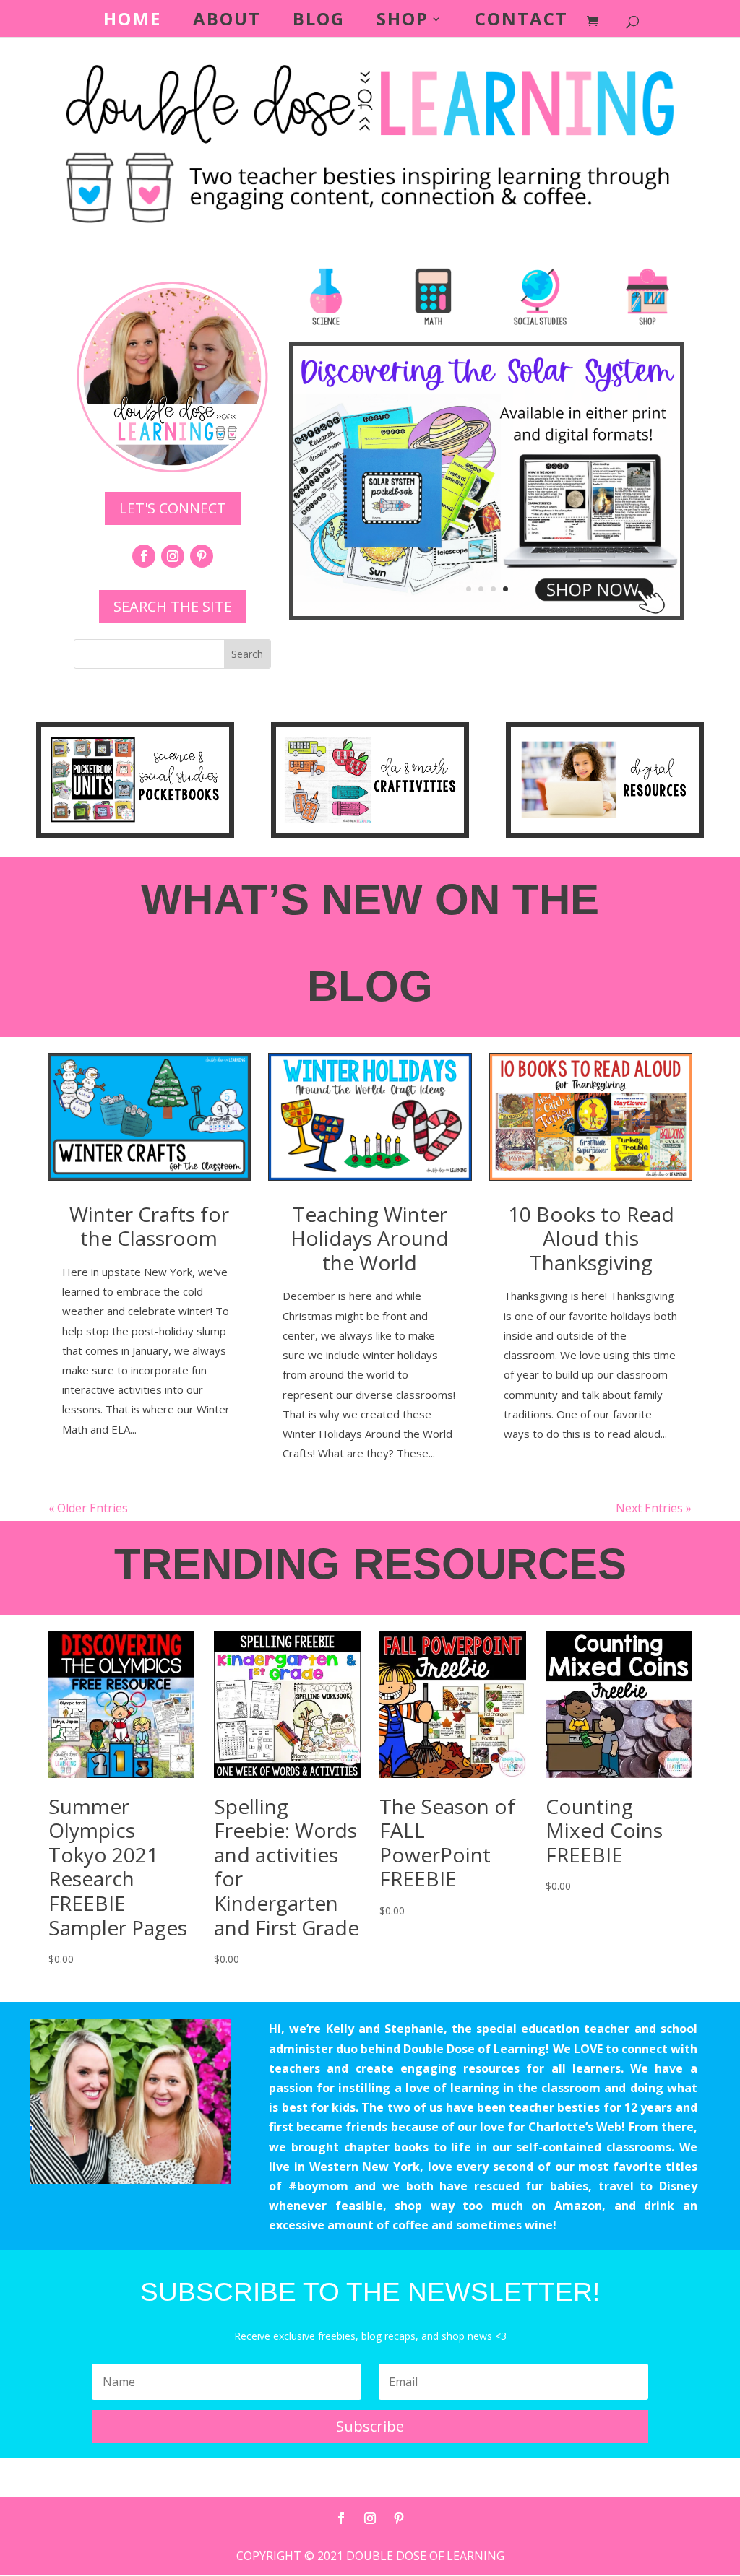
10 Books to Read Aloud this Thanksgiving (591, 1238)
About (227, 22)
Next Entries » (654, 1508)
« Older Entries (88, 1508)
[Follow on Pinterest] (202, 556)
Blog (319, 22)
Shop (403, 22)
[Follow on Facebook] (144, 556)
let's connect (173, 508)
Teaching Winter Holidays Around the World (370, 1238)
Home (132, 22)
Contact (521, 22)
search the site (173, 606)
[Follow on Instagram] (173, 556)
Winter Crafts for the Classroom (149, 1226)
